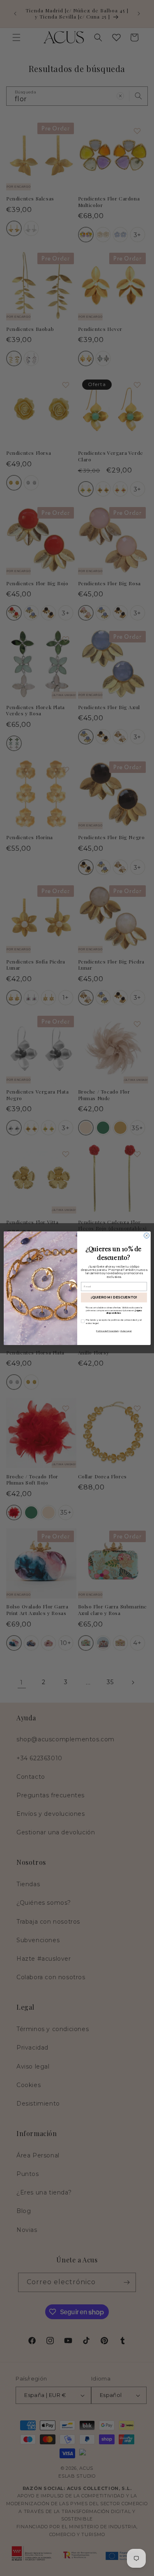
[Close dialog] (146, 1235)
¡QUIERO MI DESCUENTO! (114, 1297)
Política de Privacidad (107, 1331)
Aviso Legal (126, 1331)
